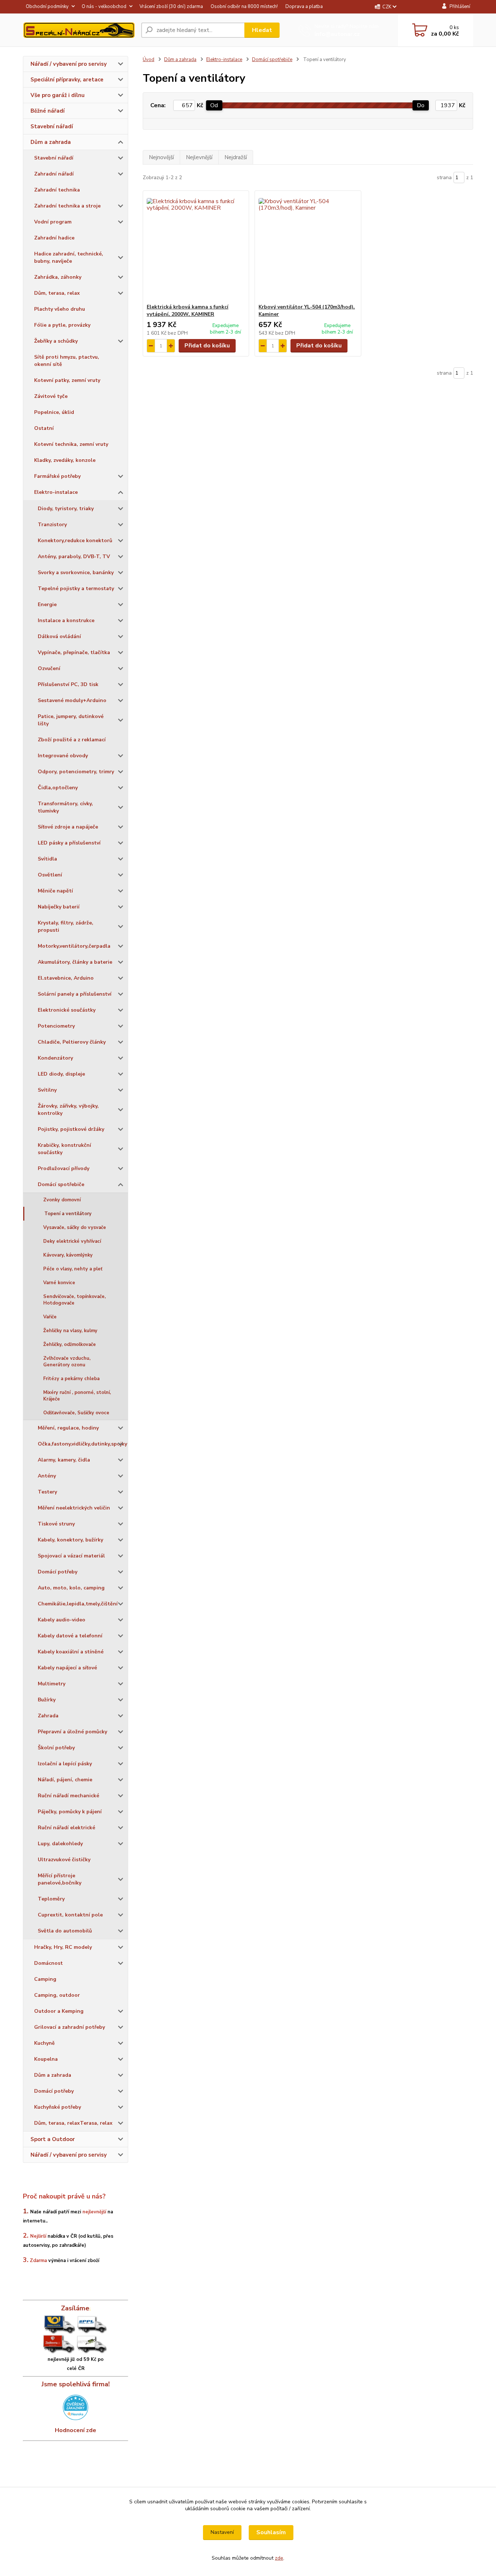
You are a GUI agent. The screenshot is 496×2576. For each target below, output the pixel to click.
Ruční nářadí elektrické (66, 1828)
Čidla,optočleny (58, 788)
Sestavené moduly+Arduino (72, 700)
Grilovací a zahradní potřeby (70, 2027)
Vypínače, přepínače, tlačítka (74, 652)
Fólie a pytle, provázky (62, 325)
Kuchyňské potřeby (58, 2107)
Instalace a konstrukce (66, 620)
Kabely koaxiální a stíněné (71, 1652)
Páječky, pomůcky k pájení (70, 1812)
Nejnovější (161, 157)
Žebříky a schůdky (56, 341)
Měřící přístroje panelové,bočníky (60, 1879)
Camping (45, 1979)
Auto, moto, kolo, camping (71, 1588)
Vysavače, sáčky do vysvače (75, 1227)
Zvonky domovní (62, 1200)
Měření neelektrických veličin (74, 1508)
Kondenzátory (55, 1058)
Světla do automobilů (65, 1931)
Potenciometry (56, 1026)
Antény (47, 1476)
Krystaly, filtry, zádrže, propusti (66, 926)
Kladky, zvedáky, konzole (65, 460)
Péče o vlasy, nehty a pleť (73, 1269)
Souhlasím (271, 2532)
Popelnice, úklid (54, 412)
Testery (47, 1492)
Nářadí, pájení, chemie (65, 1780)
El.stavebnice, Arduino (66, 978)
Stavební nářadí (52, 126)
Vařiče (50, 1317)
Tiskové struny (56, 1524)
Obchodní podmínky (47, 7)
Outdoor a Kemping (59, 2011)
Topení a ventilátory (68, 1214)
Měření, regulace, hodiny (68, 1428)
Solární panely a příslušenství (75, 994)
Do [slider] (421, 105)
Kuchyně (44, 2043)
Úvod (149, 60)
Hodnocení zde (76, 2430)
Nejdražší (236, 157)
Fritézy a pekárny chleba (71, 1379)
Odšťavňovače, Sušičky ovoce (76, 1413)
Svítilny (47, 1090)
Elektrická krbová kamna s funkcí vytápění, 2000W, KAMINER (188, 311)
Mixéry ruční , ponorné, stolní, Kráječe (77, 1396)
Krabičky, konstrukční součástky (64, 1149)
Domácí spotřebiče (61, 1184)
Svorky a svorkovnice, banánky (76, 573)
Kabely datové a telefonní (70, 1636)
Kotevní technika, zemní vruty (71, 444)
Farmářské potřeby (57, 476)
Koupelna (46, 2059)
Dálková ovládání (59, 636)
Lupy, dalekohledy (60, 1844)
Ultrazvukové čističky (64, 1860)
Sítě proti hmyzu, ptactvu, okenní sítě (67, 361)
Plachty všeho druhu (60, 309)
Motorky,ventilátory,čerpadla (74, 946)
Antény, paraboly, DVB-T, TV (74, 557)
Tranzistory (52, 525)
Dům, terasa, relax (57, 293)
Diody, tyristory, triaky (66, 509)
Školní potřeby (56, 1748)
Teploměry (51, 1899)
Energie (47, 604)
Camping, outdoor (57, 1995)
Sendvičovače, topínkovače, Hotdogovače (74, 1300)
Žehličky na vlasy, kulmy (70, 1331)
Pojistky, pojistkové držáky (71, 1129)
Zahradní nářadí (54, 174)
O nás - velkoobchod (104, 7)
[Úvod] (79, 30)
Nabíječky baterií (59, 907)
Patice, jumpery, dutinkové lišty (71, 720)
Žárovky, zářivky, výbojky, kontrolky (68, 1110)
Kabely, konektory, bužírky (70, 1540)
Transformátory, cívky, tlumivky (65, 807)
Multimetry (52, 1684)
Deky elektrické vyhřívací (72, 1241)
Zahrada (48, 1716)
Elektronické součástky (67, 1010)
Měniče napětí (55, 891)
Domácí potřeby (58, 1572)
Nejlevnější (199, 157)
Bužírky (47, 1700)
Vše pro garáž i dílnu (58, 95)
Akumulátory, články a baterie (75, 962)
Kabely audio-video (62, 1620)
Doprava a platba (304, 7)
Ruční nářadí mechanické (68, 1796)
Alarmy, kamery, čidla (64, 1460)
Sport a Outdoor (53, 2139)
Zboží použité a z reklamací (72, 740)
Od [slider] (214, 105)
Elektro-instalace (56, 492)
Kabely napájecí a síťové (67, 1668)
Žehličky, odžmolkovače (70, 1345)
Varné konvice (59, 1283)
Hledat (262, 30)
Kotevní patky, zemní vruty (67, 380)
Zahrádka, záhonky (58, 277)
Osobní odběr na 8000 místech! (244, 7)
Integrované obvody (63, 756)
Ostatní (44, 428)
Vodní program (53, 222)
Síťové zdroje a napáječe (68, 827)
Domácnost (48, 1963)
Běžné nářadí (48, 111)
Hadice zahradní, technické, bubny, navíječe (69, 257)
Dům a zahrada (51, 142)
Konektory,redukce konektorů (75, 541)
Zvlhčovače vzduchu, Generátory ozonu (67, 1362)
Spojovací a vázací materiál (71, 1556)
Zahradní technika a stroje (67, 206)
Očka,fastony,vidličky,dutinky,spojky (82, 1444)
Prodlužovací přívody (64, 1168)
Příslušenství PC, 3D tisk (68, 684)
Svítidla (47, 859)
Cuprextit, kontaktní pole (70, 1915)
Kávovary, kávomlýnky (68, 1255)
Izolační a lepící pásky (65, 1764)
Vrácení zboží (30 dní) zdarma (171, 7)
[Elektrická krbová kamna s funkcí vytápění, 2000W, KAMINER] (196, 247)
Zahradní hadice (54, 238)
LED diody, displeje (61, 1074)
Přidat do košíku (207, 346)
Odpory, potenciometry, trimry (76, 772)
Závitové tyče (51, 396)
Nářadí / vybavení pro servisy (69, 64)
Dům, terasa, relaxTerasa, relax (73, 2123)
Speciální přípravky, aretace (67, 80)
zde (279, 2558)
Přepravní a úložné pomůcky (72, 1732)
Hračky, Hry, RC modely (63, 1947)
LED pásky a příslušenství (69, 843)
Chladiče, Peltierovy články (72, 1042)
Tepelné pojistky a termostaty (76, 588)
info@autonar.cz (337, 34)
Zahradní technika (57, 190)
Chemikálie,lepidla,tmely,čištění (78, 1604)
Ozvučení (49, 668)
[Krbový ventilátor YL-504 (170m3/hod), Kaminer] (308, 247)
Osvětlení (50, 875)
